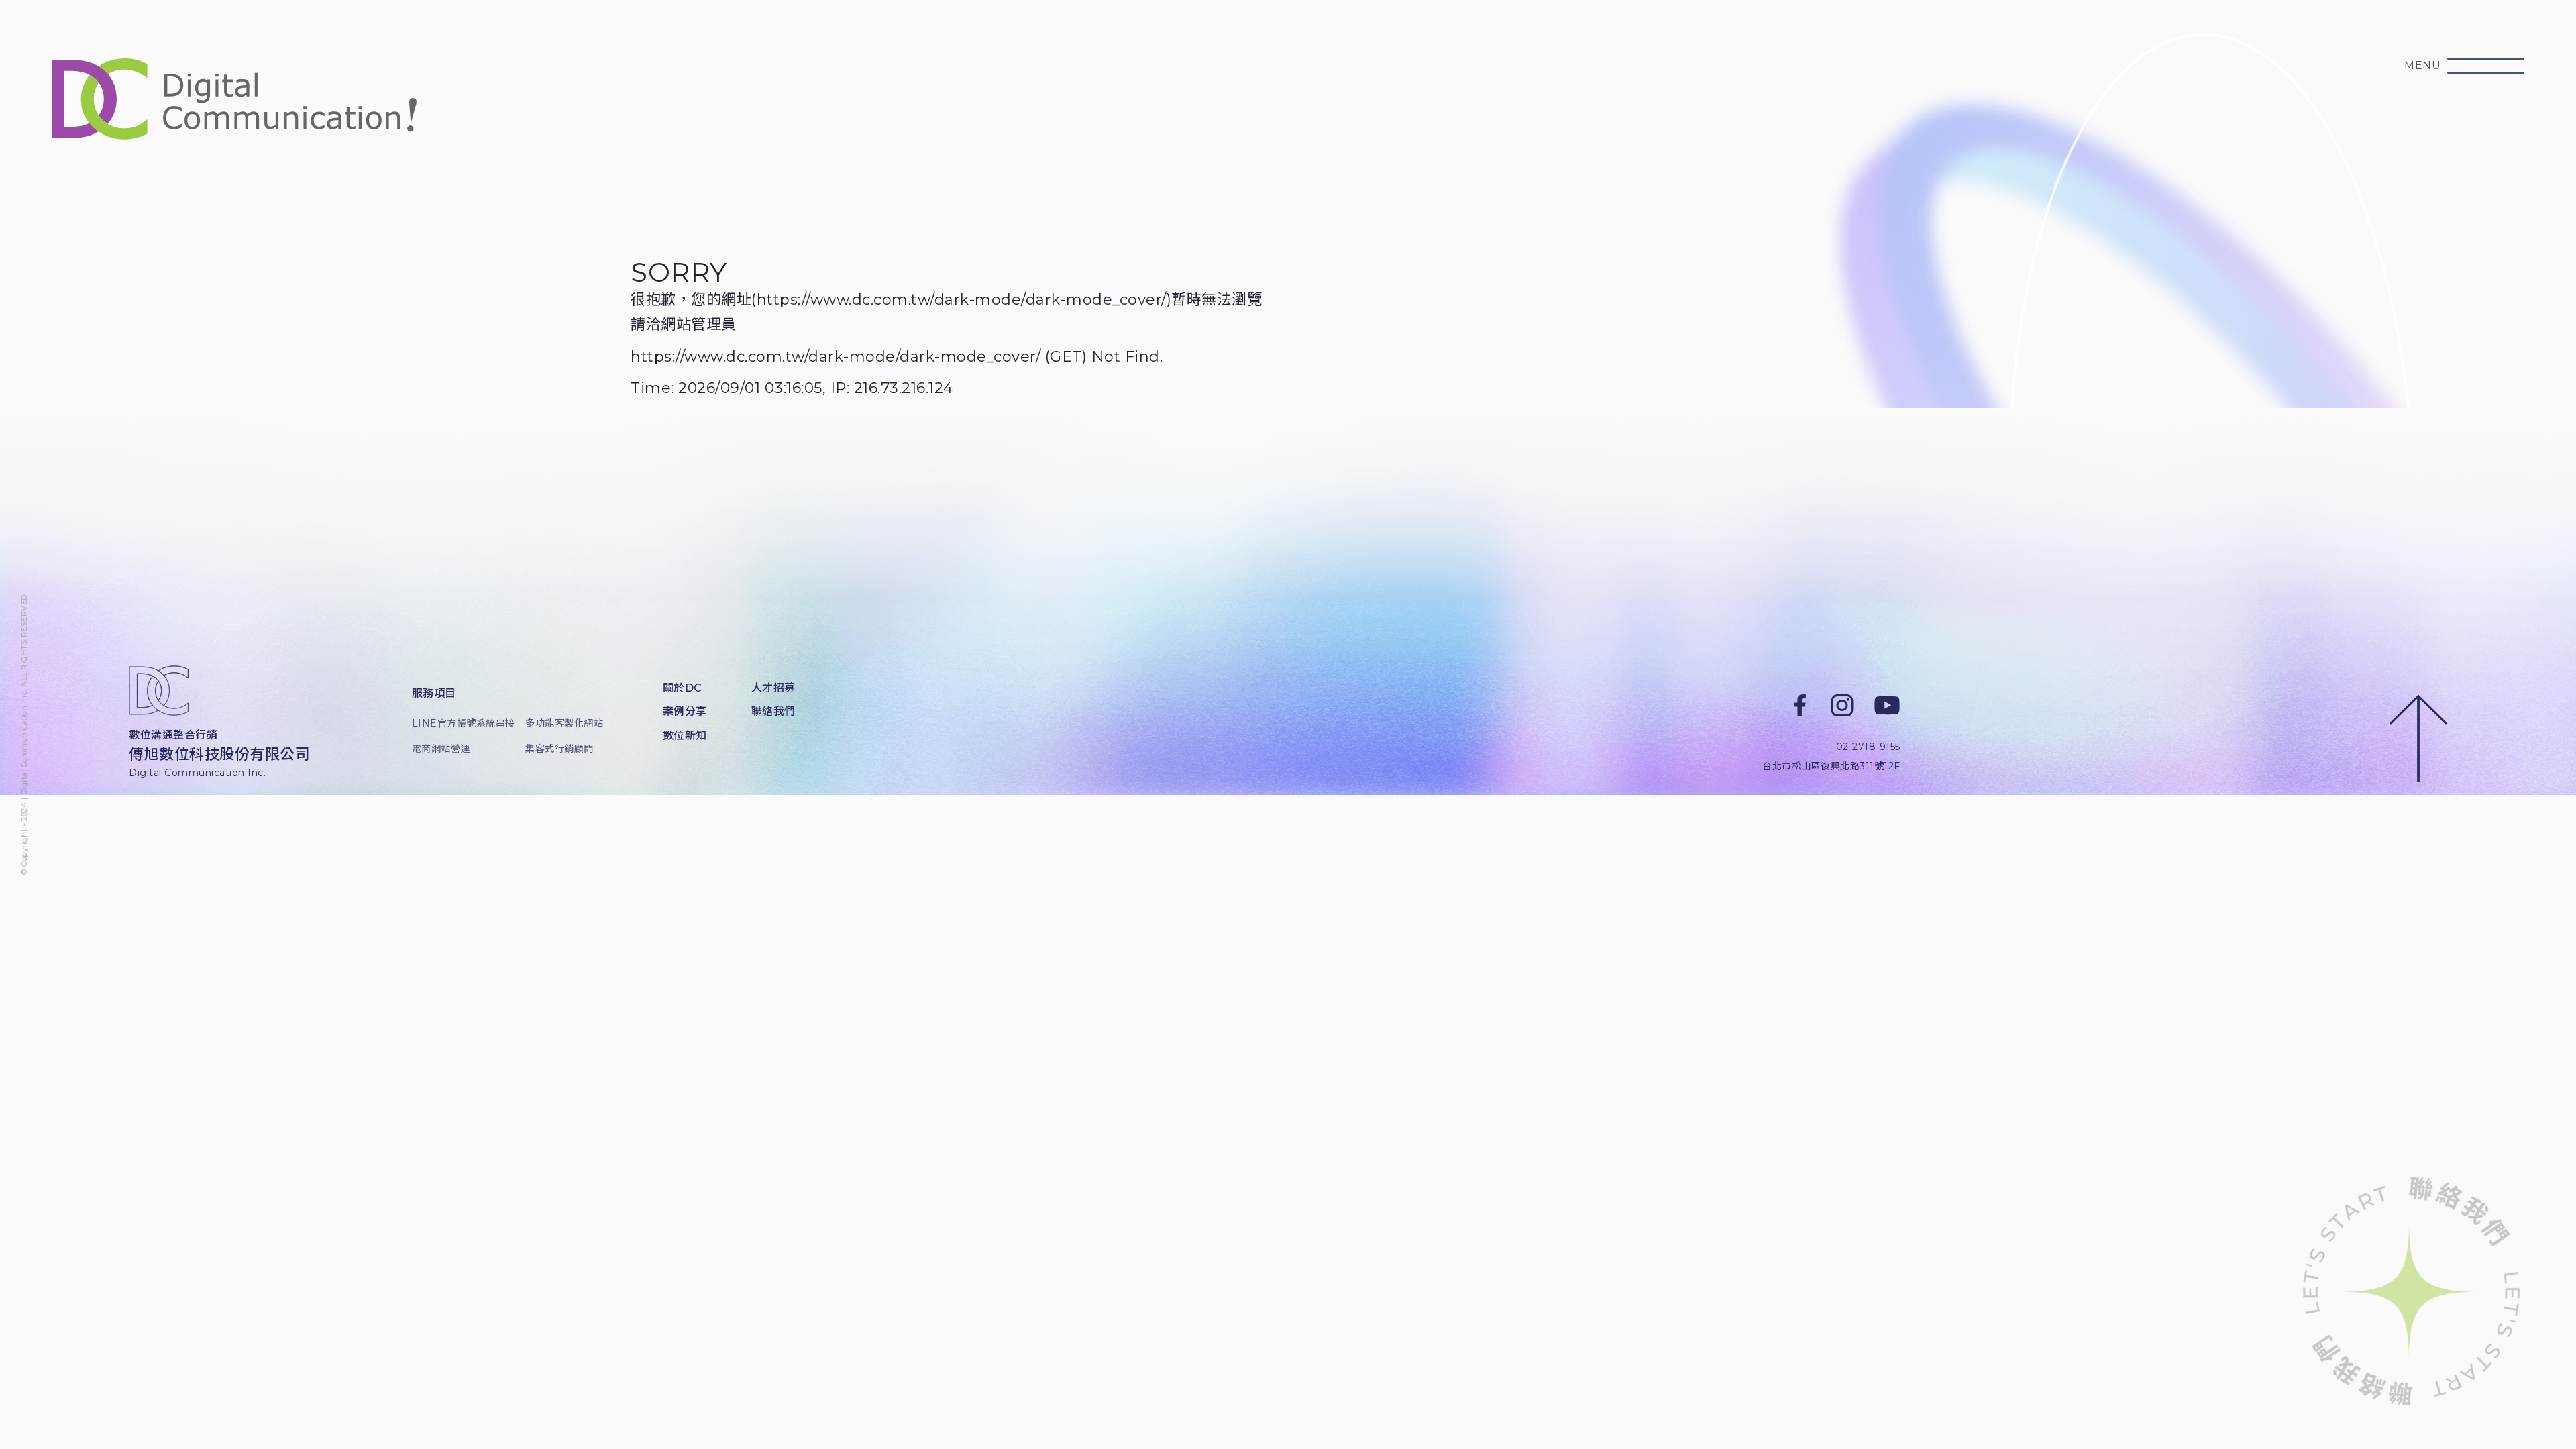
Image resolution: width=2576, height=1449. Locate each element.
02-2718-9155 (1868, 747)
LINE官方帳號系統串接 (459, 723)
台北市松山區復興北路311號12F (1831, 766)
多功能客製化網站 (564, 723)
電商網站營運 (441, 749)
